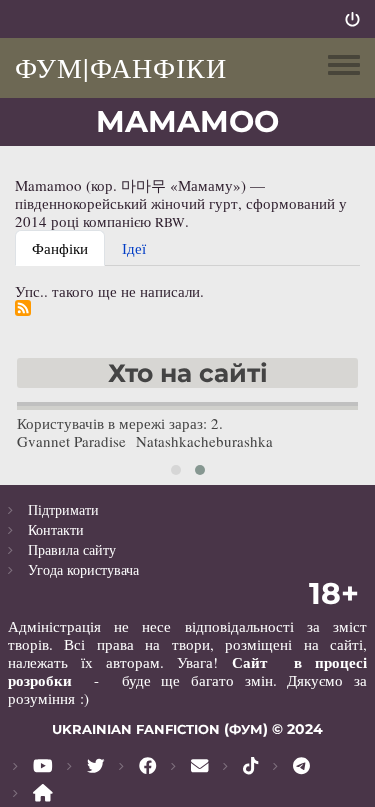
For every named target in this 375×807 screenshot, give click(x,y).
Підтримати (63, 509)
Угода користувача (83, 569)
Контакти (56, 529)
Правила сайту (72, 549)
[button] (176, 470)
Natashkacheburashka (204, 441)
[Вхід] (352, 19)
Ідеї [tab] (134, 248)
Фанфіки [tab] (60, 248)
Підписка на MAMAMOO (23, 308)
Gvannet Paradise (71, 441)
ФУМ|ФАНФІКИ (121, 67)
